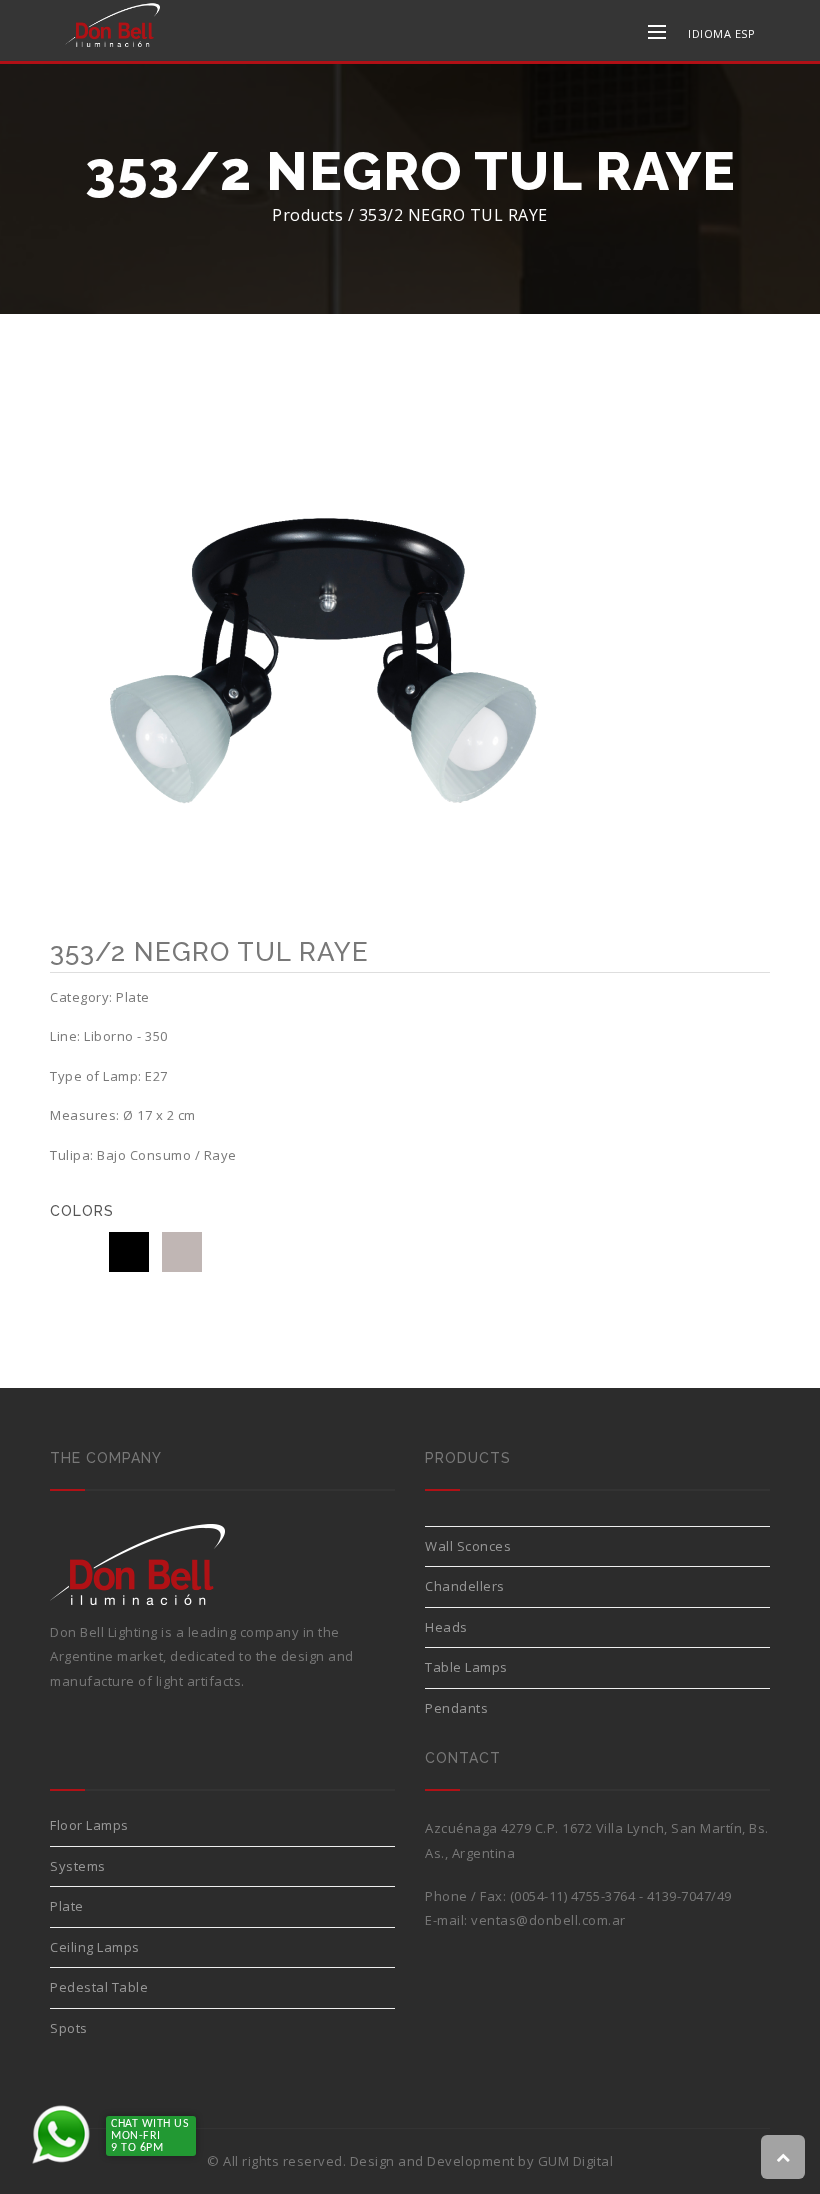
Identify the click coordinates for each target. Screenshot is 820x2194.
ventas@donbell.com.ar (548, 1920)
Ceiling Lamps (95, 1947)
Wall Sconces (468, 1546)
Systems (78, 1866)
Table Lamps (466, 1667)
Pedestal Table (99, 1987)
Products (307, 215)
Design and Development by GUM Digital (482, 2161)
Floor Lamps (89, 1825)
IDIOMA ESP (721, 33)
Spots (69, 2028)
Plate (67, 1906)
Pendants (456, 1708)
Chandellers (465, 1586)
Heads (446, 1627)
